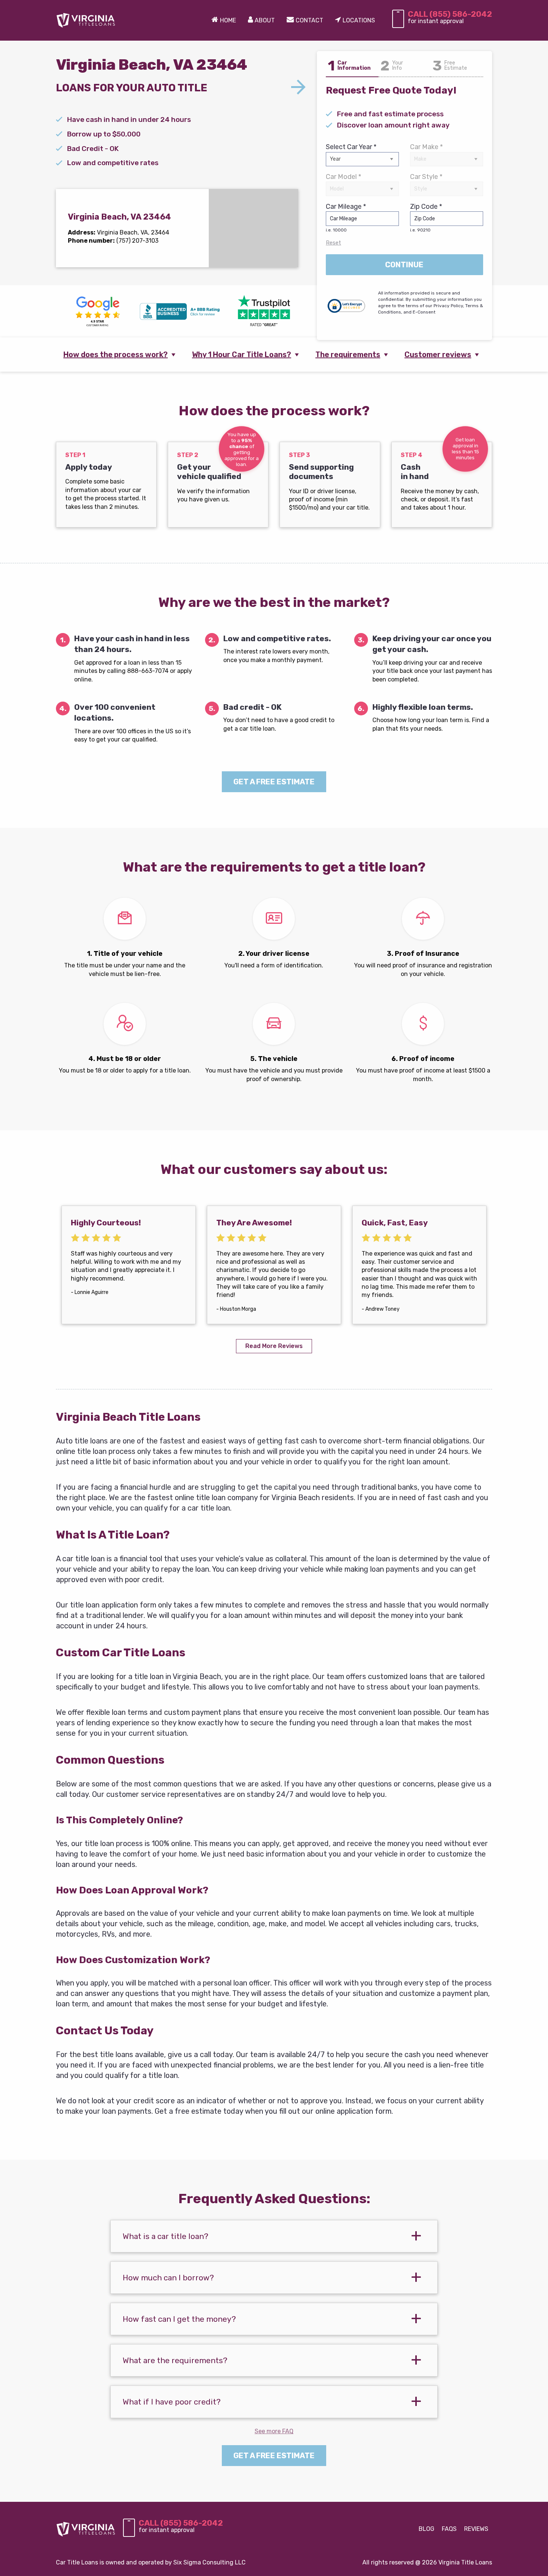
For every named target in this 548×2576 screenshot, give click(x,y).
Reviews (476, 2529)
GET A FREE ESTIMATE (274, 782)
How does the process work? (116, 355)
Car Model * (344, 177)
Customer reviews (438, 355)
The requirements (348, 355)
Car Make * (426, 147)
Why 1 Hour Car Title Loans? (242, 355)
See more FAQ (274, 2431)
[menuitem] (224, 21)
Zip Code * (426, 218)
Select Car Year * (351, 147)
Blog (426, 2529)
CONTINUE (404, 265)
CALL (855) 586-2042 (450, 14)
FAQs (449, 2529)
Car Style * (426, 177)
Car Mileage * (346, 218)
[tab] (274, 2236)
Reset (333, 243)
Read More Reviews (274, 1346)
